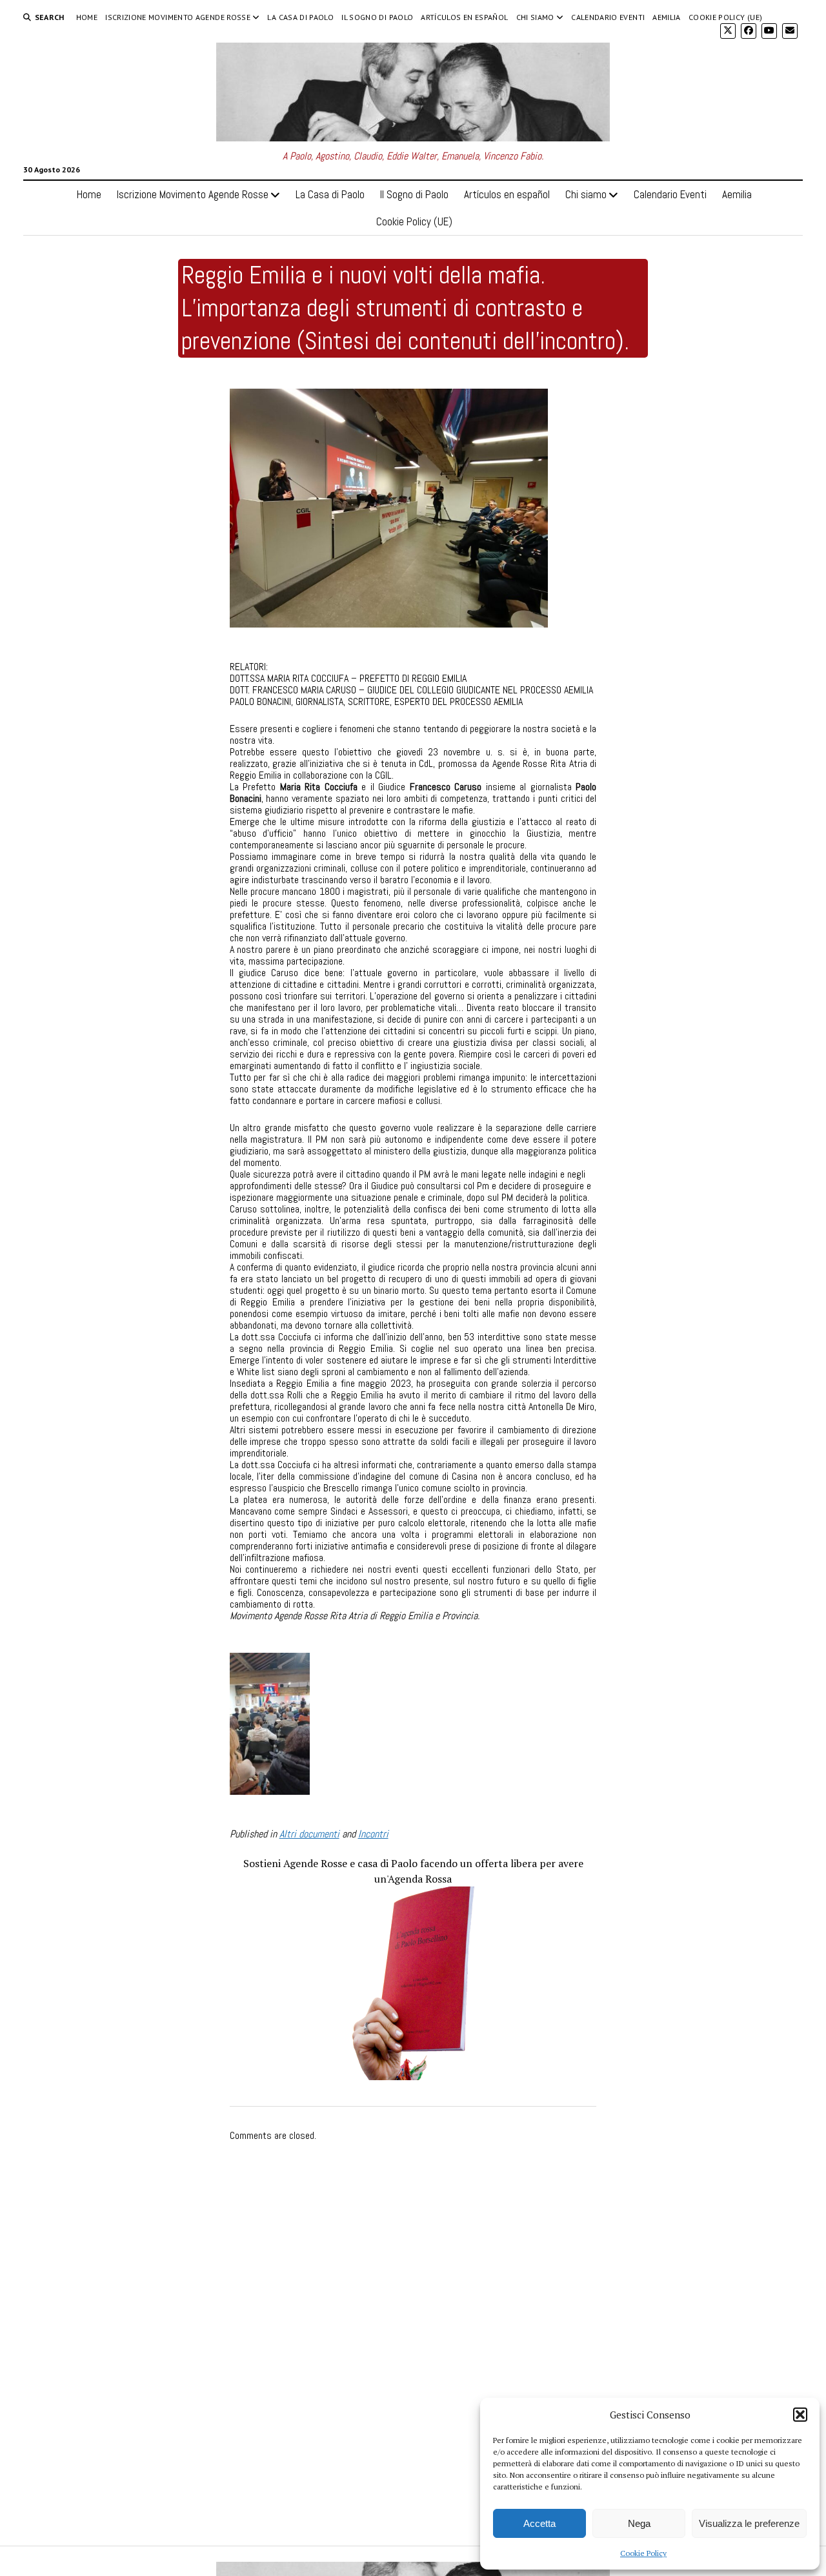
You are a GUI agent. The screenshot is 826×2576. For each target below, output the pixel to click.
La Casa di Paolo (300, 17)
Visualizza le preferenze (749, 2523)
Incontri (373, 1834)
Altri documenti (309, 1834)
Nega (639, 2523)
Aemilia (667, 17)
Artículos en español (464, 17)
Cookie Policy (643, 2553)
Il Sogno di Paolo (377, 17)
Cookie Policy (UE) (725, 17)
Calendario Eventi (608, 17)
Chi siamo (535, 17)
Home (87, 17)
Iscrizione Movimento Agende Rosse (178, 17)
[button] (800, 2415)
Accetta (539, 2523)
